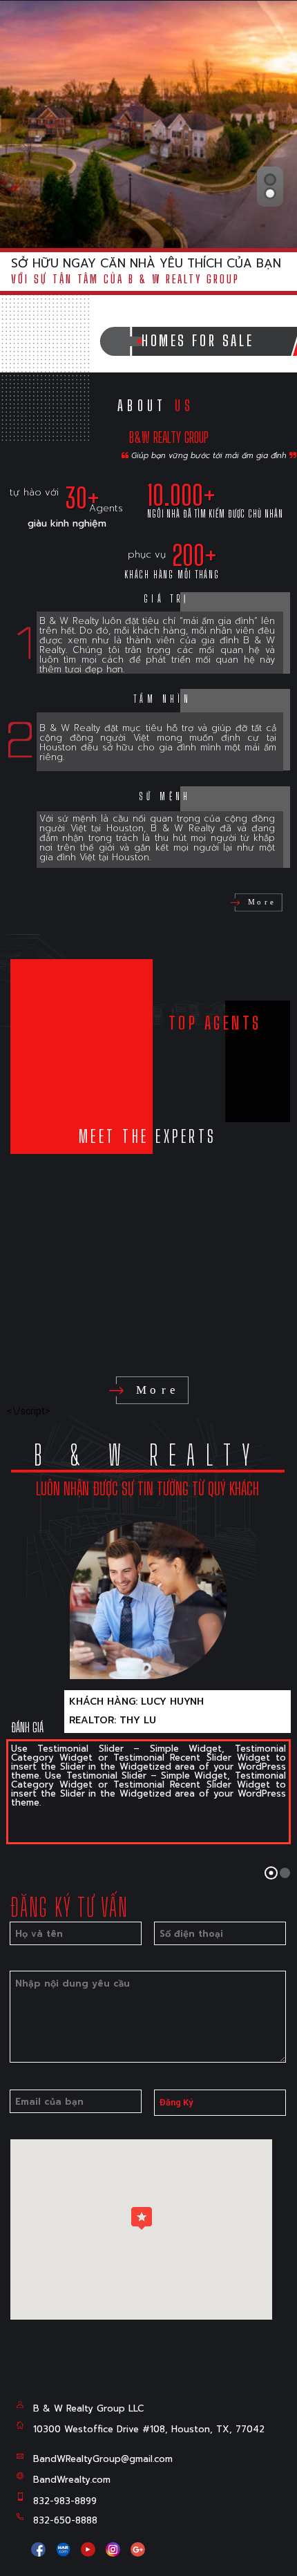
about (156, 406)
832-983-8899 (65, 2501)
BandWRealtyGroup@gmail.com (103, 2459)
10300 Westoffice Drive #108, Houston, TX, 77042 (149, 2429)
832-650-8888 (65, 2520)
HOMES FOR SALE (203, 341)
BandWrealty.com (72, 2480)
